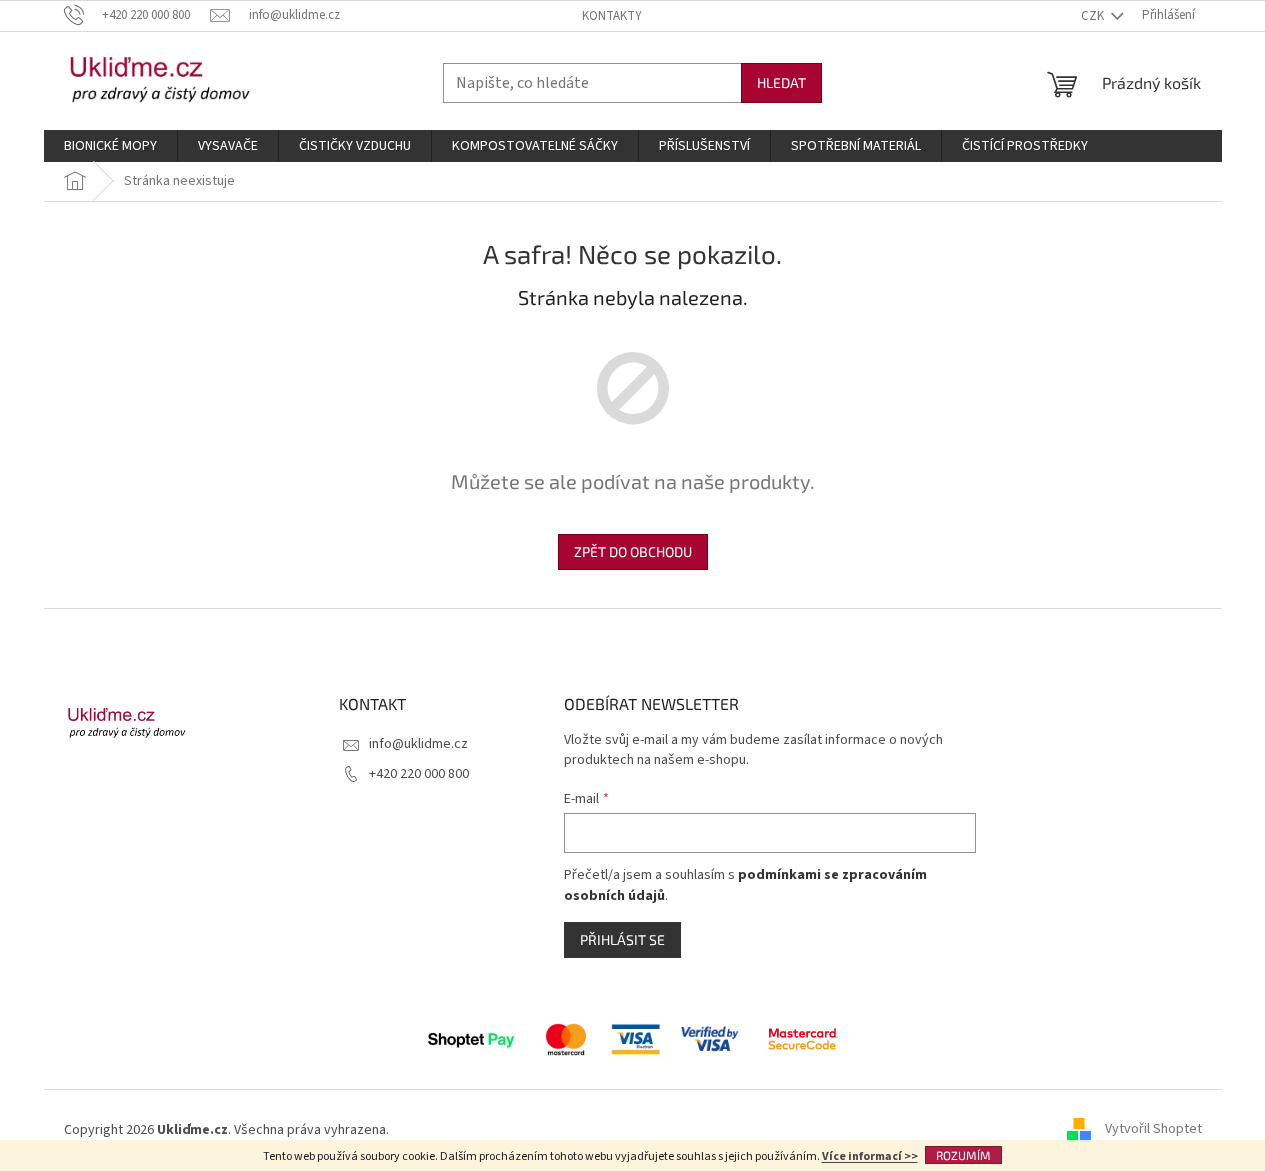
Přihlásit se (622, 939)
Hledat (781, 82)
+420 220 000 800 (419, 774)
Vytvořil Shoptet (1153, 1130)
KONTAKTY (612, 16)
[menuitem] (110, 146)
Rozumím (963, 1155)
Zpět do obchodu (633, 551)
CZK (1094, 16)
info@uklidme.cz (418, 744)
